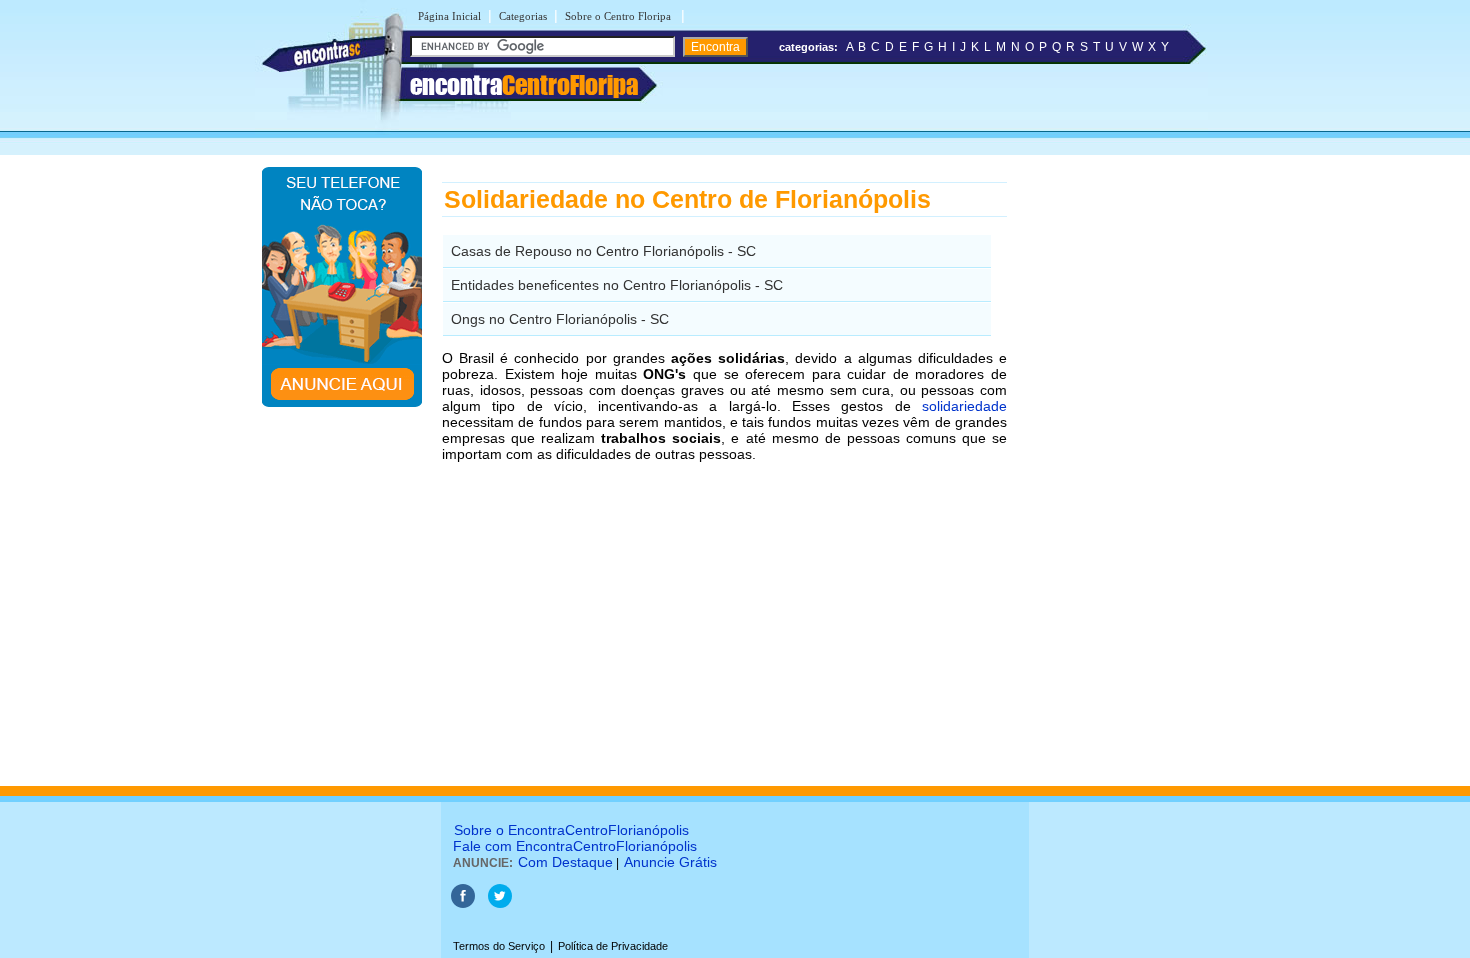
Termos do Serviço (499, 946)
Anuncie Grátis (670, 862)
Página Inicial (449, 16)
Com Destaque (565, 862)
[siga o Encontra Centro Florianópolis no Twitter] (500, 904)
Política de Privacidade (613, 946)
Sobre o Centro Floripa (619, 16)
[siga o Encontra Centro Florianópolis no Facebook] (464, 904)
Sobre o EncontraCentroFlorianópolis (571, 830)
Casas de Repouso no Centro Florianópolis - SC (603, 251)
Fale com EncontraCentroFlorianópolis (575, 846)
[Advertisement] (1110, 465)
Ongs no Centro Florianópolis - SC (560, 319)
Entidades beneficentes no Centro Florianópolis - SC (617, 285)
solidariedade (964, 406)
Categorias (523, 16)
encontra (524, 85)
